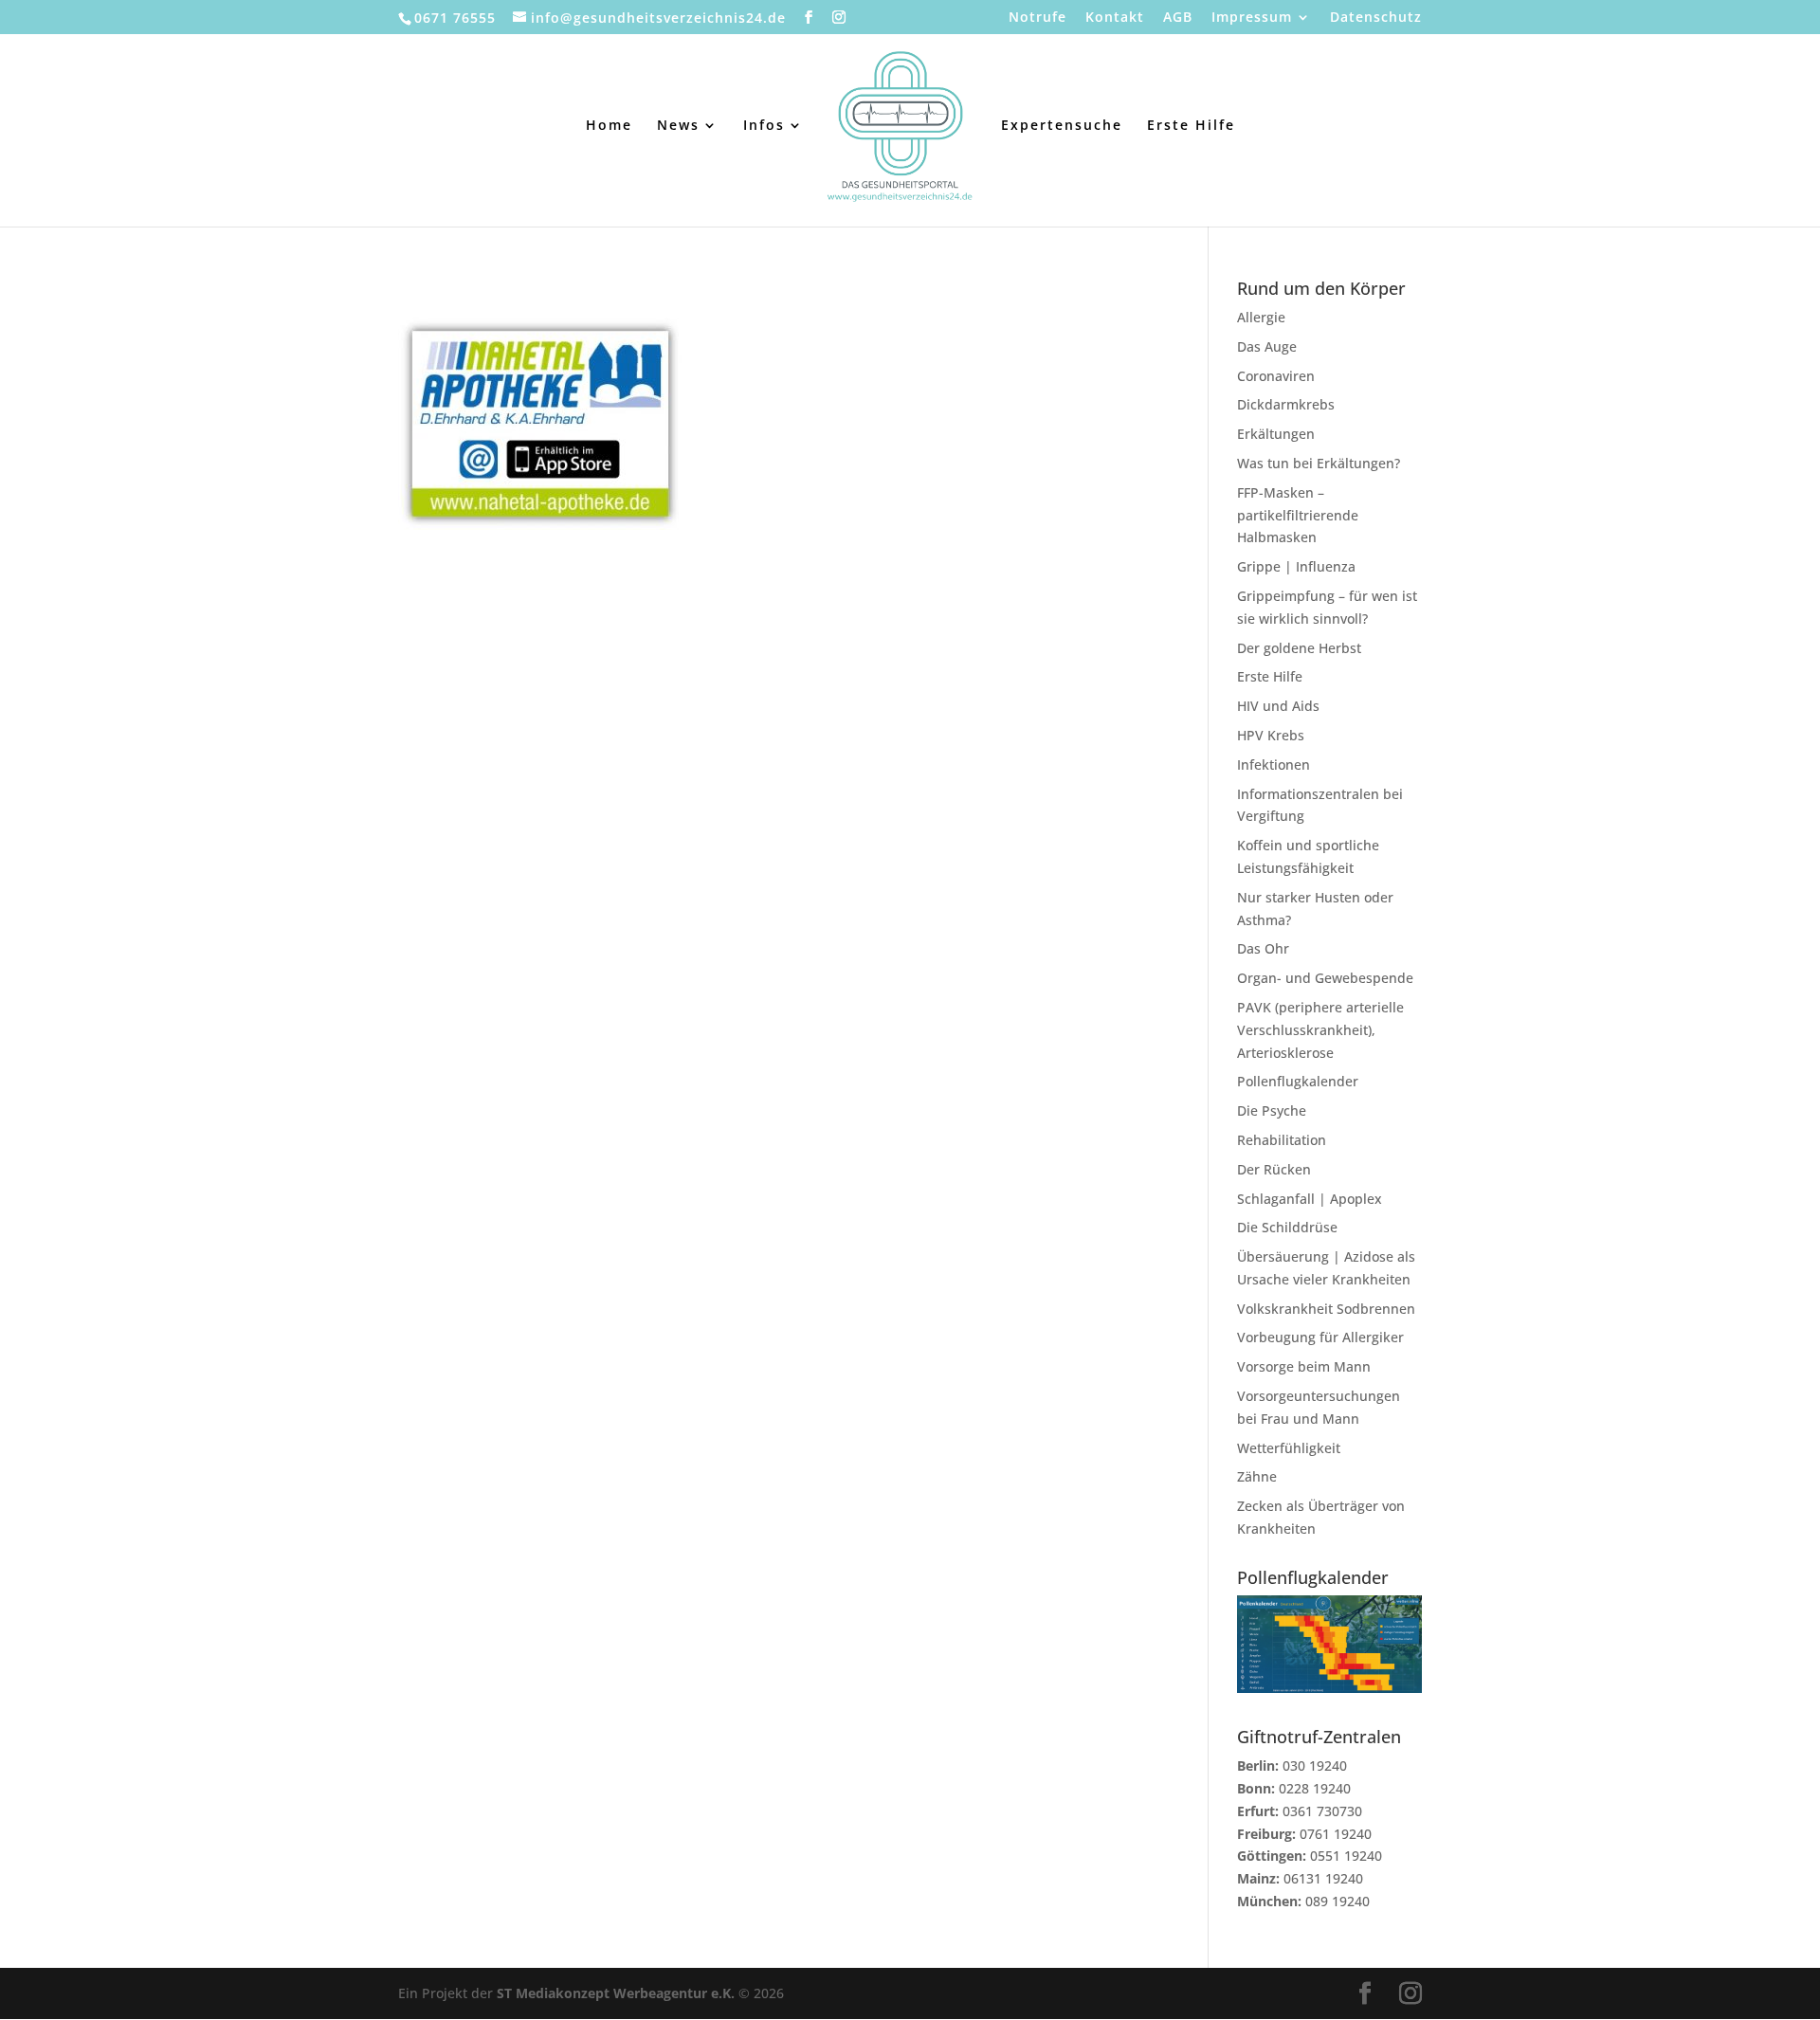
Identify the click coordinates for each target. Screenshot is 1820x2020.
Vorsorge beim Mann (1304, 1366)
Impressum (1252, 18)
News (678, 126)
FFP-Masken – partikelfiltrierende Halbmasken (1298, 515)
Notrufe (1037, 18)
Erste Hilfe (1191, 126)
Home (609, 126)
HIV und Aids (1278, 706)
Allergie (1261, 317)
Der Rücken (1274, 1169)
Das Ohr (1263, 948)
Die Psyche (1272, 1110)
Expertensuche (1062, 126)
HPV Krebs (1271, 735)
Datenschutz (1376, 18)
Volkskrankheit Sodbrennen (1326, 1309)
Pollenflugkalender (1298, 1081)
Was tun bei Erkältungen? (1319, 463)
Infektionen (1274, 764)
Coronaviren (1276, 376)
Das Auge (1267, 346)
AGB (1178, 18)
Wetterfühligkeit (1289, 1448)
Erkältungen (1276, 434)
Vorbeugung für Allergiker (1320, 1337)
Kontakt (1115, 18)
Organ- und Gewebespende (1325, 978)
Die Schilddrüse (1287, 1227)
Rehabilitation (1282, 1140)
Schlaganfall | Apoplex (1310, 1199)
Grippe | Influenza (1296, 566)
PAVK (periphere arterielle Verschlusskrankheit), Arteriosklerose (1320, 1030)
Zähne (1257, 1476)
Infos (764, 126)
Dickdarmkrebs (1286, 404)
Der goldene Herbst (1299, 648)
